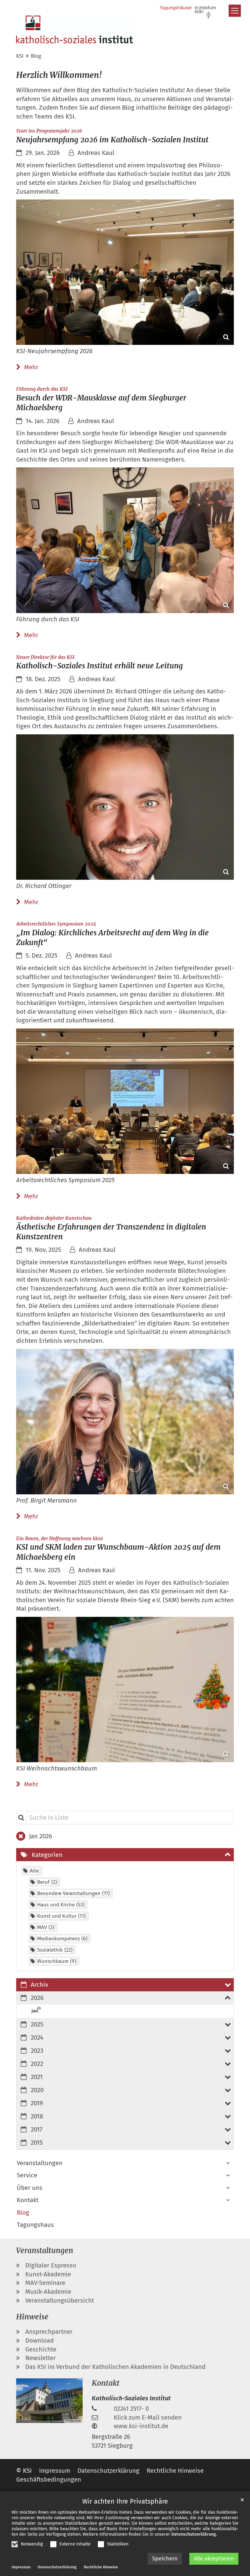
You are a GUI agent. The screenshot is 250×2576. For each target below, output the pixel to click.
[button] (228, 2163)
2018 (37, 2116)
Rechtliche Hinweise (101, 2567)
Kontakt (28, 2200)
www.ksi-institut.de (141, 2426)
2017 (37, 2129)
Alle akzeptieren (214, 2559)
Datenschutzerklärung (194, 2534)
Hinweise (32, 2317)
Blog (36, 56)
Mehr (31, 367)
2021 (37, 2077)
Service (27, 2175)
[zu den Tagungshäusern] (188, 12)
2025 (37, 2024)
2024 (37, 2037)
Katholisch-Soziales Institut (131, 2398)
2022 (37, 2064)
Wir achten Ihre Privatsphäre (125, 2501)
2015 (37, 2143)
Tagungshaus (35, 2225)
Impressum (21, 2567)
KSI (20, 56)
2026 (37, 1998)
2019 (37, 2103)
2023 (37, 2051)
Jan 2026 (41, 1836)
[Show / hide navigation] (235, 11)
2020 (37, 2090)
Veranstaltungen (40, 2163)
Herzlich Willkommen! (59, 75)
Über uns (30, 2188)
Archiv (39, 1985)
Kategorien (47, 1855)
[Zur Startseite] (75, 29)
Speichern (165, 2559)
